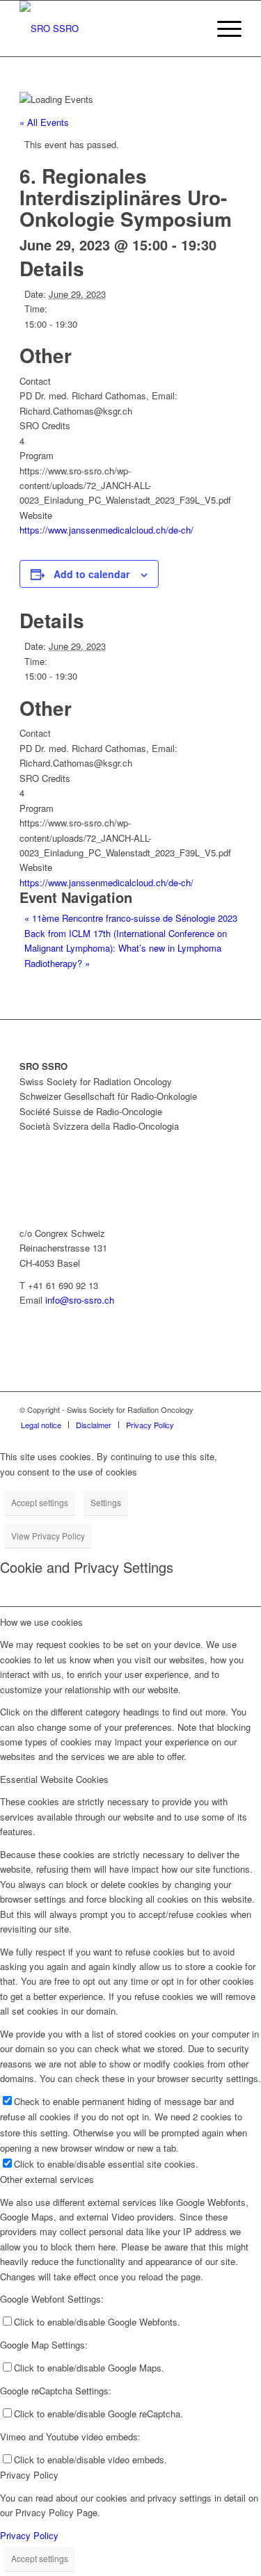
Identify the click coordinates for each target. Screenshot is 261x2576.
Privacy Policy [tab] (29, 2475)
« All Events (44, 122)
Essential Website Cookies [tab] (54, 1779)
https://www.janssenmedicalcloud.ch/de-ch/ (106, 530)
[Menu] (222, 29)
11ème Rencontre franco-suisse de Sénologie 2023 (131, 918)
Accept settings (40, 1502)
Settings (106, 1502)
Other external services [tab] (47, 2179)
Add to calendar (92, 574)
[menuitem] (222, 29)
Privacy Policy (29, 2535)
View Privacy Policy (48, 1536)
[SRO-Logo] (108, 29)
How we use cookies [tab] (41, 1622)
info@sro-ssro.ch (80, 1300)
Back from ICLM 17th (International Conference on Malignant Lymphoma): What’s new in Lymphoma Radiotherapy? (126, 948)
